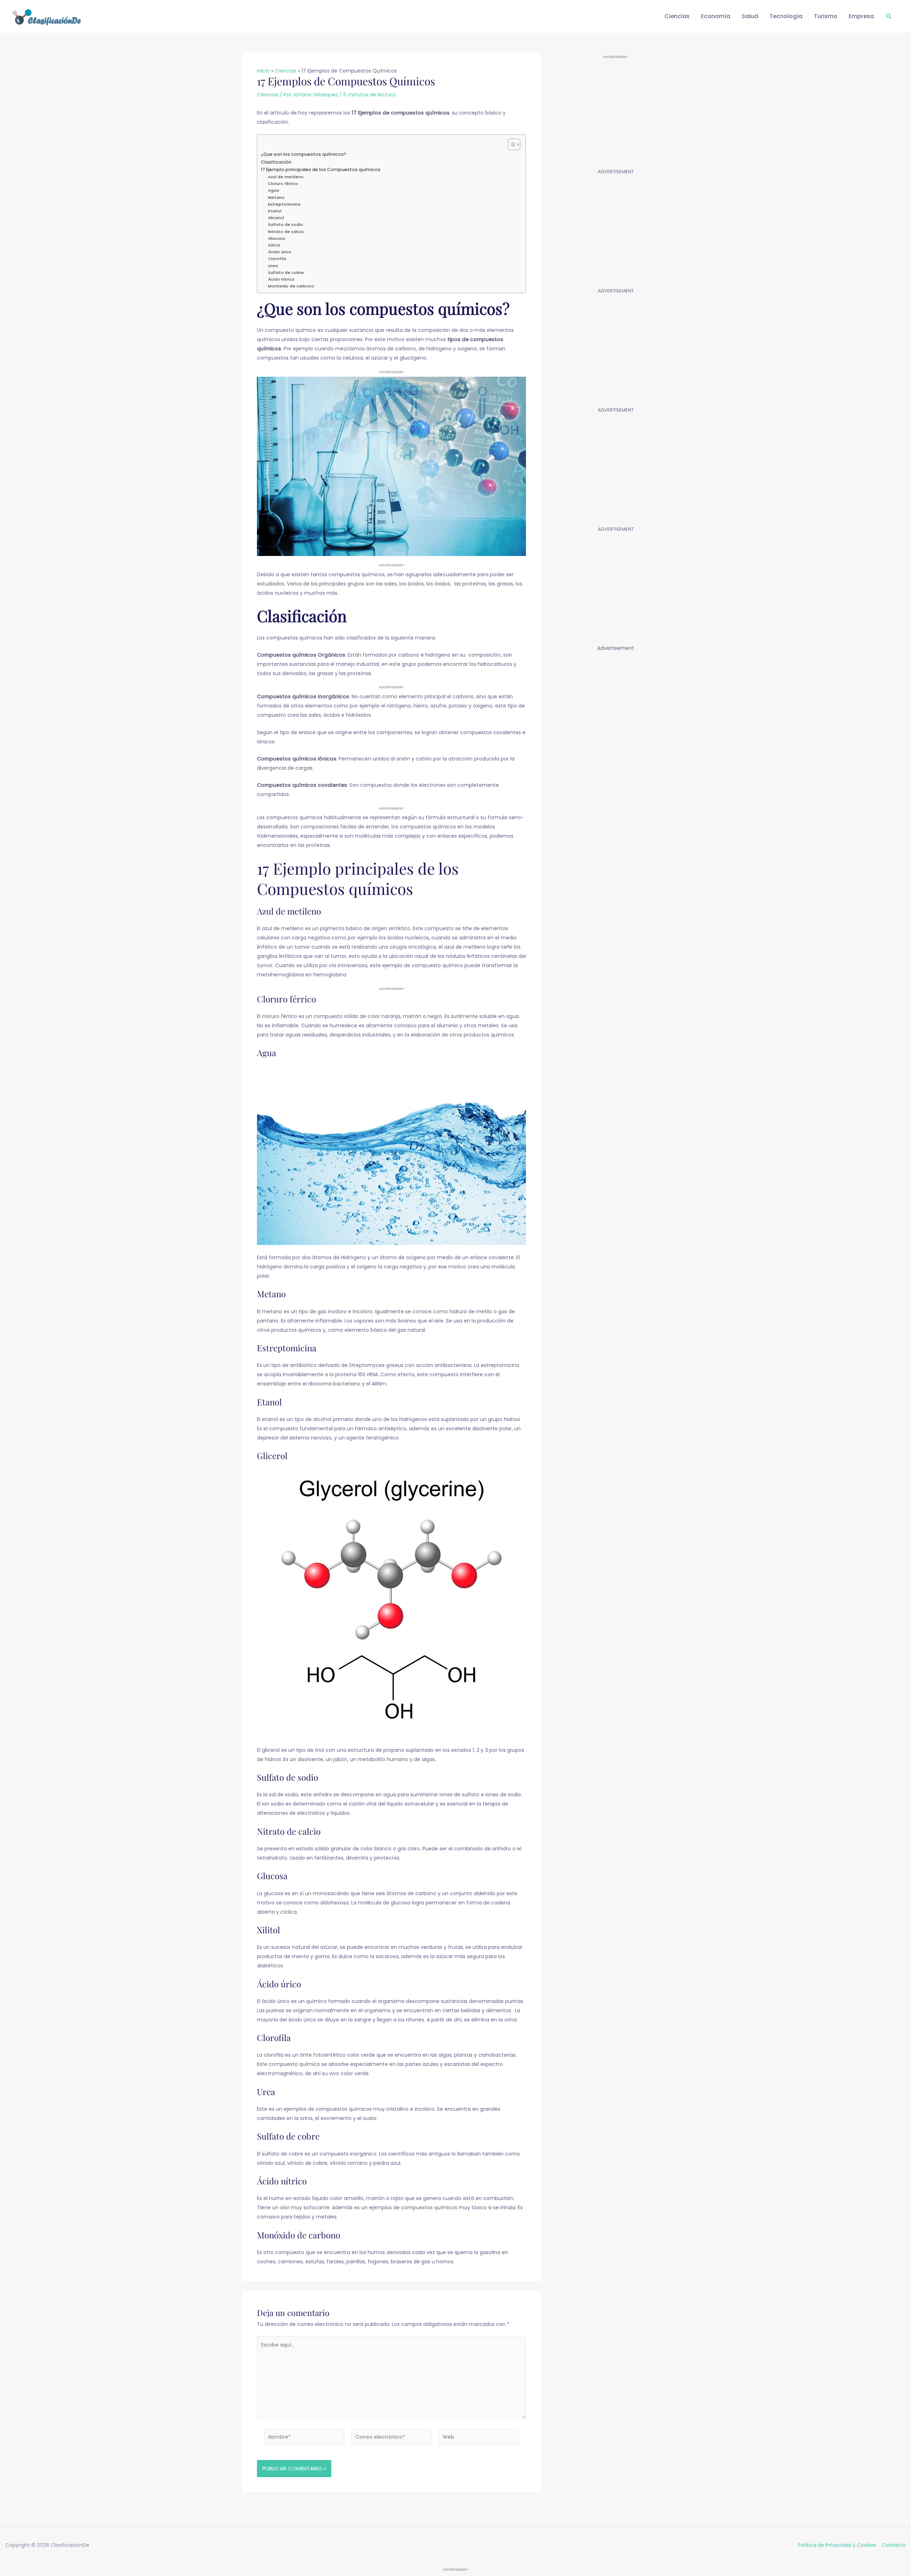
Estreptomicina (284, 204)
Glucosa (277, 238)
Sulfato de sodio (286, 224)
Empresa (861, 16)
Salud (750, 16)
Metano (276, 197)
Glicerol (276, 218)
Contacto (894, 2545)
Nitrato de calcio (286, 232)
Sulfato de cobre (286, 272)
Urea (273, 266)
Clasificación (276, 162)
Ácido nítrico (281, 279)
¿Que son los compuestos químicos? (304, 154)
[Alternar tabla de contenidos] (510, 144)
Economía (716, 16)
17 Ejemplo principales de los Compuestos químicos (321, 169)
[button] (889, 17)
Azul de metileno (286, 177)
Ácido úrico (280, 252)
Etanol (275, 211)
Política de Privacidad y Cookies (837, 2545)
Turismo (826, 16)
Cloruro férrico (283, 184)
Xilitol (274, 245)
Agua (273, 190)
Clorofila (277, 259)
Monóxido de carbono (291, 286)
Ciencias (677, 16)
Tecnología (786, 16)
